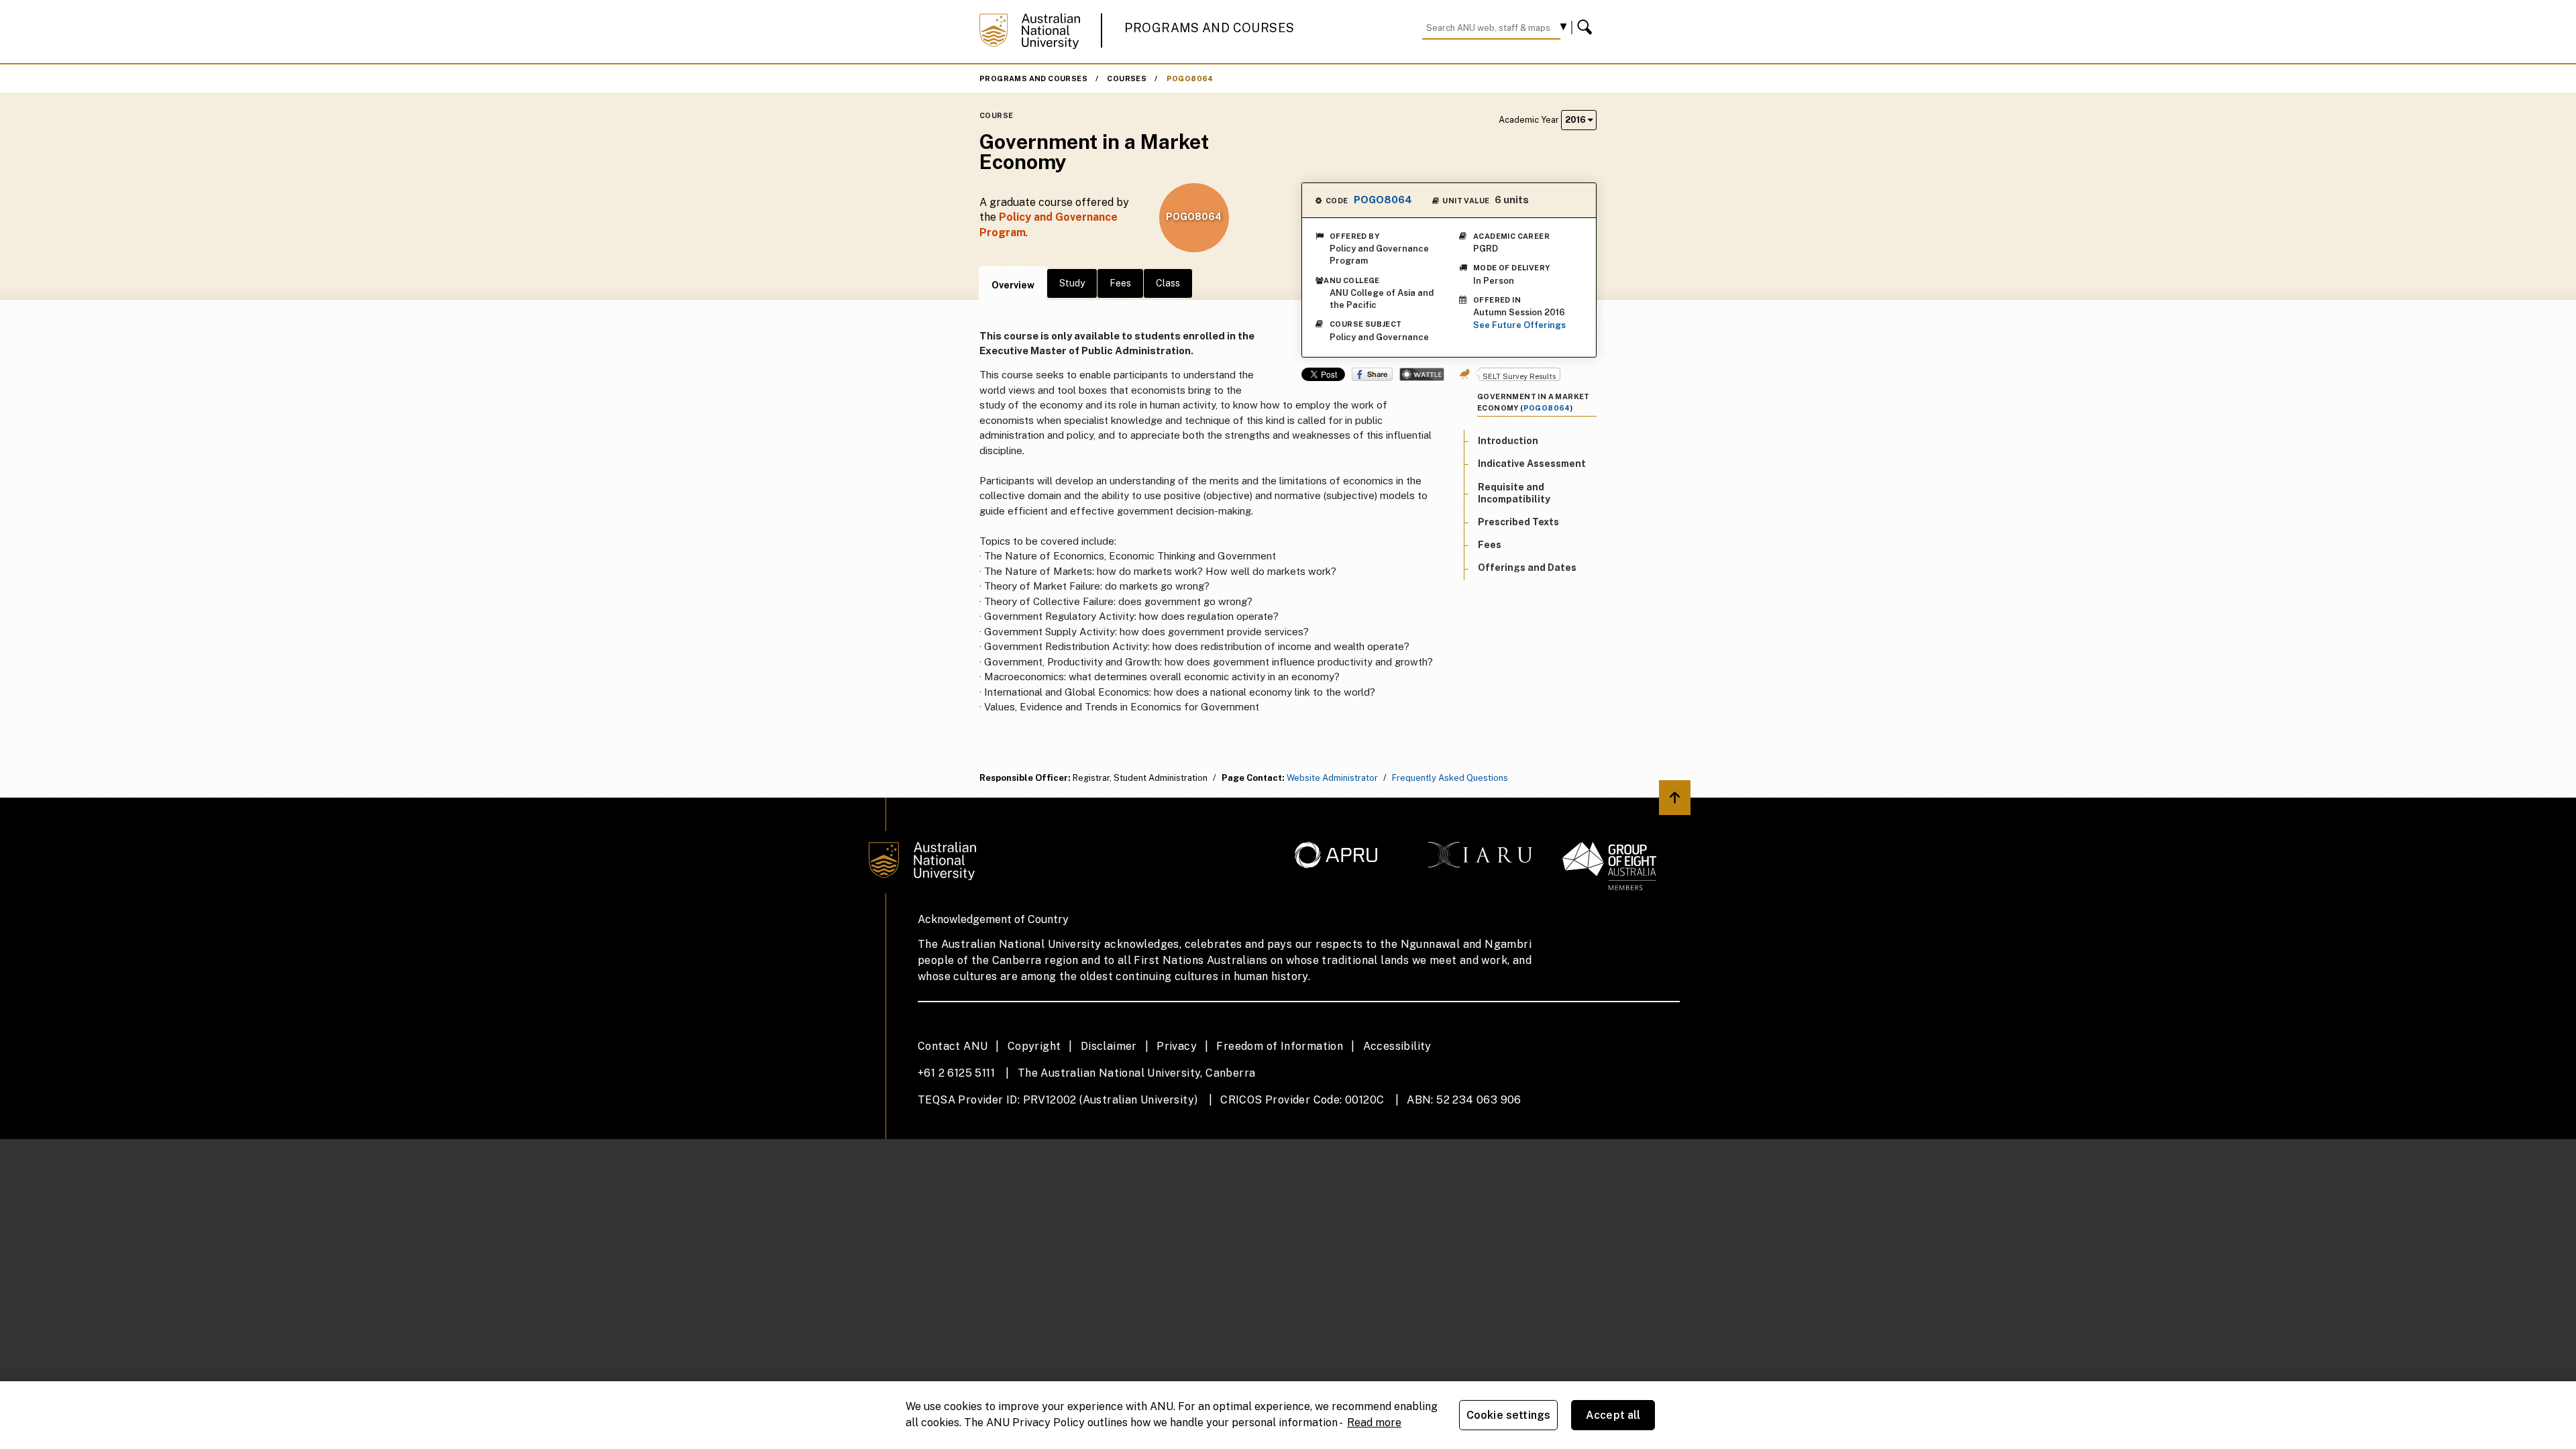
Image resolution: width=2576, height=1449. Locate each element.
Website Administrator (1332, 778)
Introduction (1508, 441)
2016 (1576, 120)
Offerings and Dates (1527, 568)
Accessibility (1397, 1046)
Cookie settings (1508, 1415)
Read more (1374, 1423)
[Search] (1587, 28)
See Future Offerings (1519, 325)
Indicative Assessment (1532, 464)
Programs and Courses (1210, 28)
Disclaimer (1109, 1046)
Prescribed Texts (1518, 522)
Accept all (1613, 1415)
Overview (1013, 285)
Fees (1120, 283)
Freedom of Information (1280, 1046)
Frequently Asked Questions (1450, 778)
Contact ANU (953, 1046)
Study (1072, 283)
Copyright (1034, 1046)
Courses (1127, 78)
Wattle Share (1422, 374)
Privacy (1177, 1046)
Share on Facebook (1372, 374)
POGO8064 (1190, 78)
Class (1168, 283)
